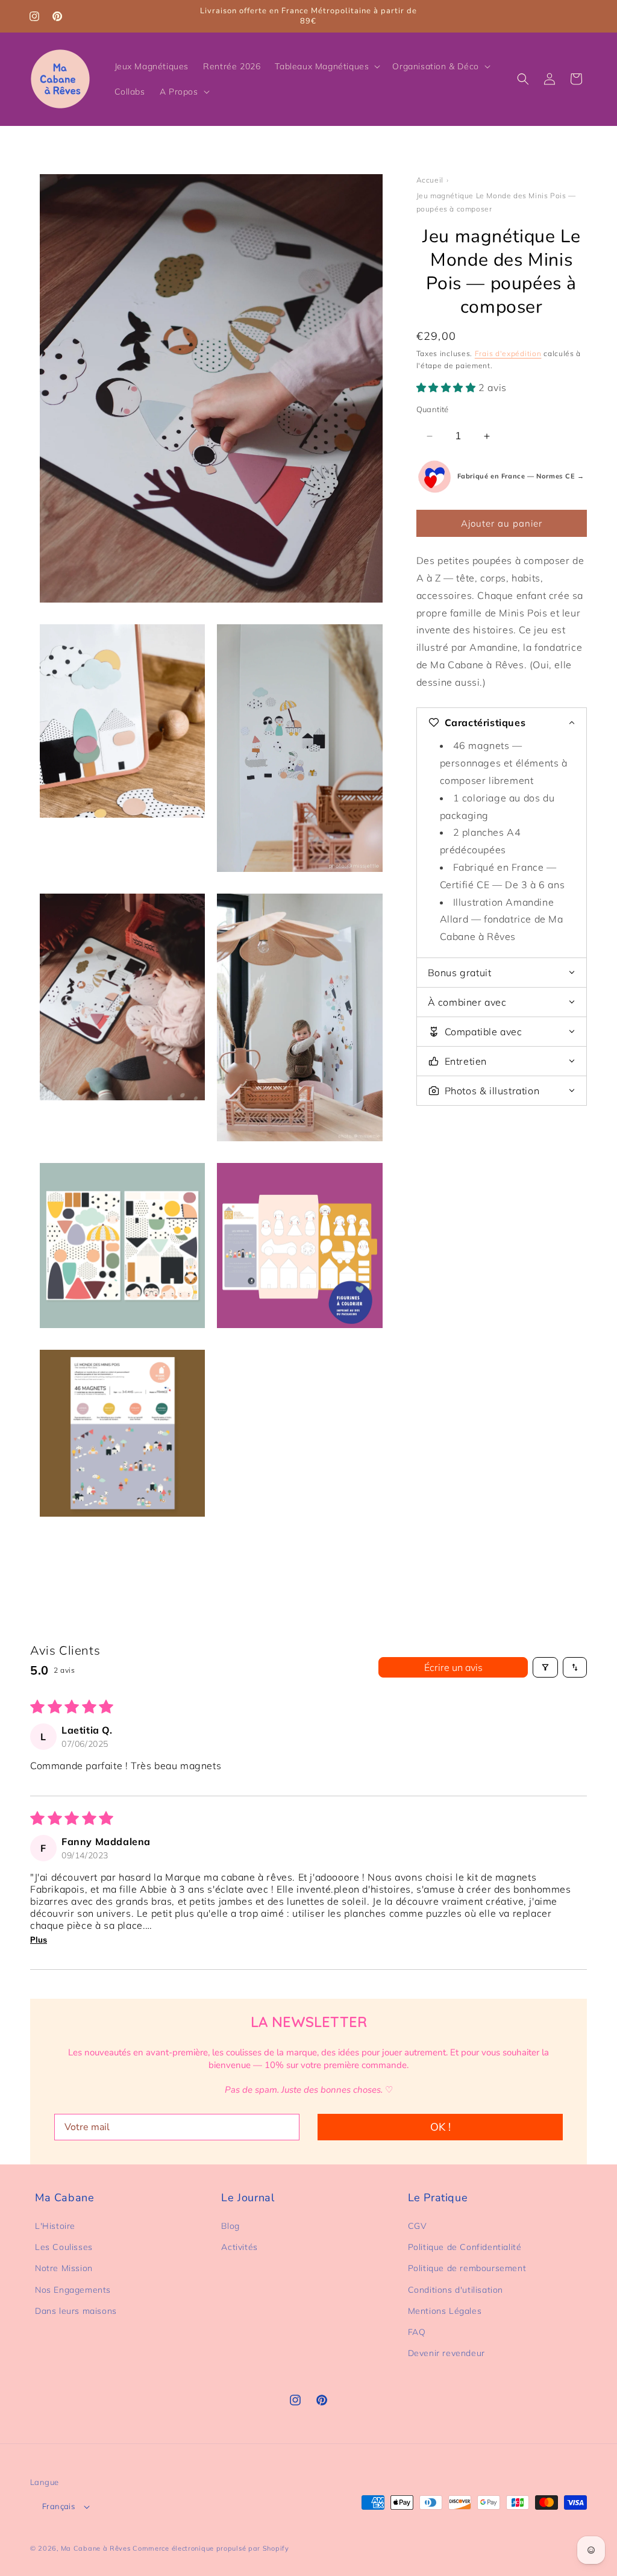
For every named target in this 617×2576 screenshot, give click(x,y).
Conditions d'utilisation (456, 2290)
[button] (326, 66)
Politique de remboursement (467, 2268)
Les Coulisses (64, 2247)
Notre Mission (64, 2268)
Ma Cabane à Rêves (96, 2548)
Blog (230, 2226)
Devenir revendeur (446, 2353)
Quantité (433, 409)
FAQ (417, 2332)
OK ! (440, 2127)
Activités (239, 2247)
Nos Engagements (73, 2290)
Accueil (430, 180)
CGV (418, 2226)
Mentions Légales (445, 2311)
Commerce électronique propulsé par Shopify (211, 2548)
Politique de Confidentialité (465, 2247)
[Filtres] (545, 1667)
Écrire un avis (453, 1667)
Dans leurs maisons (76, 2311)
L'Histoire (55, 2226)
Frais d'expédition (508, 353)
